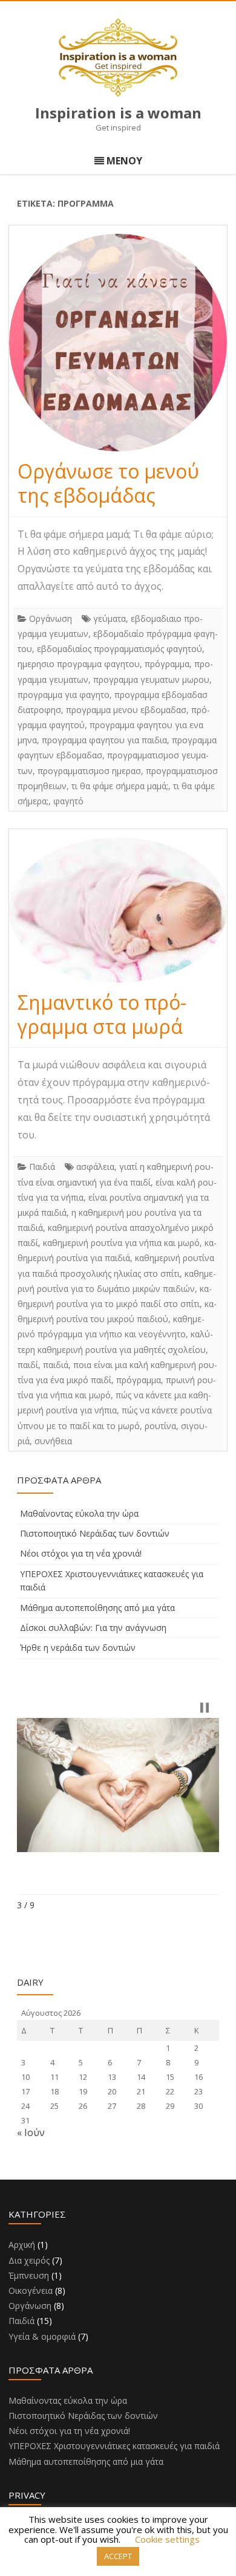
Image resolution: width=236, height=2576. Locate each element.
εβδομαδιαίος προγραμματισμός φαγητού (120, 649)
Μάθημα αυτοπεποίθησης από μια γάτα (97, 1608)
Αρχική (22, 2245)
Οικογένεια (31, 2290)
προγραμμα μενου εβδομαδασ (126, 710)
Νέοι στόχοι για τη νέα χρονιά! (81, 1553)
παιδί (28, 1365)
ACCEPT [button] (118, 2556)
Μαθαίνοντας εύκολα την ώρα (79, 1513)
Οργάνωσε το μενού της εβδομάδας (108, 483)
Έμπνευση (29, 2275)
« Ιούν (31, 2132)
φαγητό (68, 801)
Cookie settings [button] (167, 2539)
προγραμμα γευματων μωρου (151, 680)
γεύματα (110, 618)
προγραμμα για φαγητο (64, 695)
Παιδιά (42, 1167)
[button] (205, 1708)
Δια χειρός (29, 2260)
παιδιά (56, 1365)
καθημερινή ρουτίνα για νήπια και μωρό (121, 1243)
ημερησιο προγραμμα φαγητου (79, 664)
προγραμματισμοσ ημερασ (89, 771)
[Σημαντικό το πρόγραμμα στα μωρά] (118, 910)
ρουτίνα (160, 1426)
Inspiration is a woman (118, 113)
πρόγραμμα (167, 664)
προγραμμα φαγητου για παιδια (104, 740)
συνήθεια (53, 1441)
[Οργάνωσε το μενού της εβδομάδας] (118, 343)
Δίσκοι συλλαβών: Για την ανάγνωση (93, 1628)
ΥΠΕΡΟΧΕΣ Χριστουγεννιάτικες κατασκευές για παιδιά (114, 2446)
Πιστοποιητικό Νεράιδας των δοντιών (95, 1533)
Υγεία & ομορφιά (42, 2336)
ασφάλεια (95, 1167)
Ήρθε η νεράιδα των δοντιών (78, 1648)
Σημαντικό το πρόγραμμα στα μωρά (102, 1014)
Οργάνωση (51, 618)
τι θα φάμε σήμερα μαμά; (120, 786)
